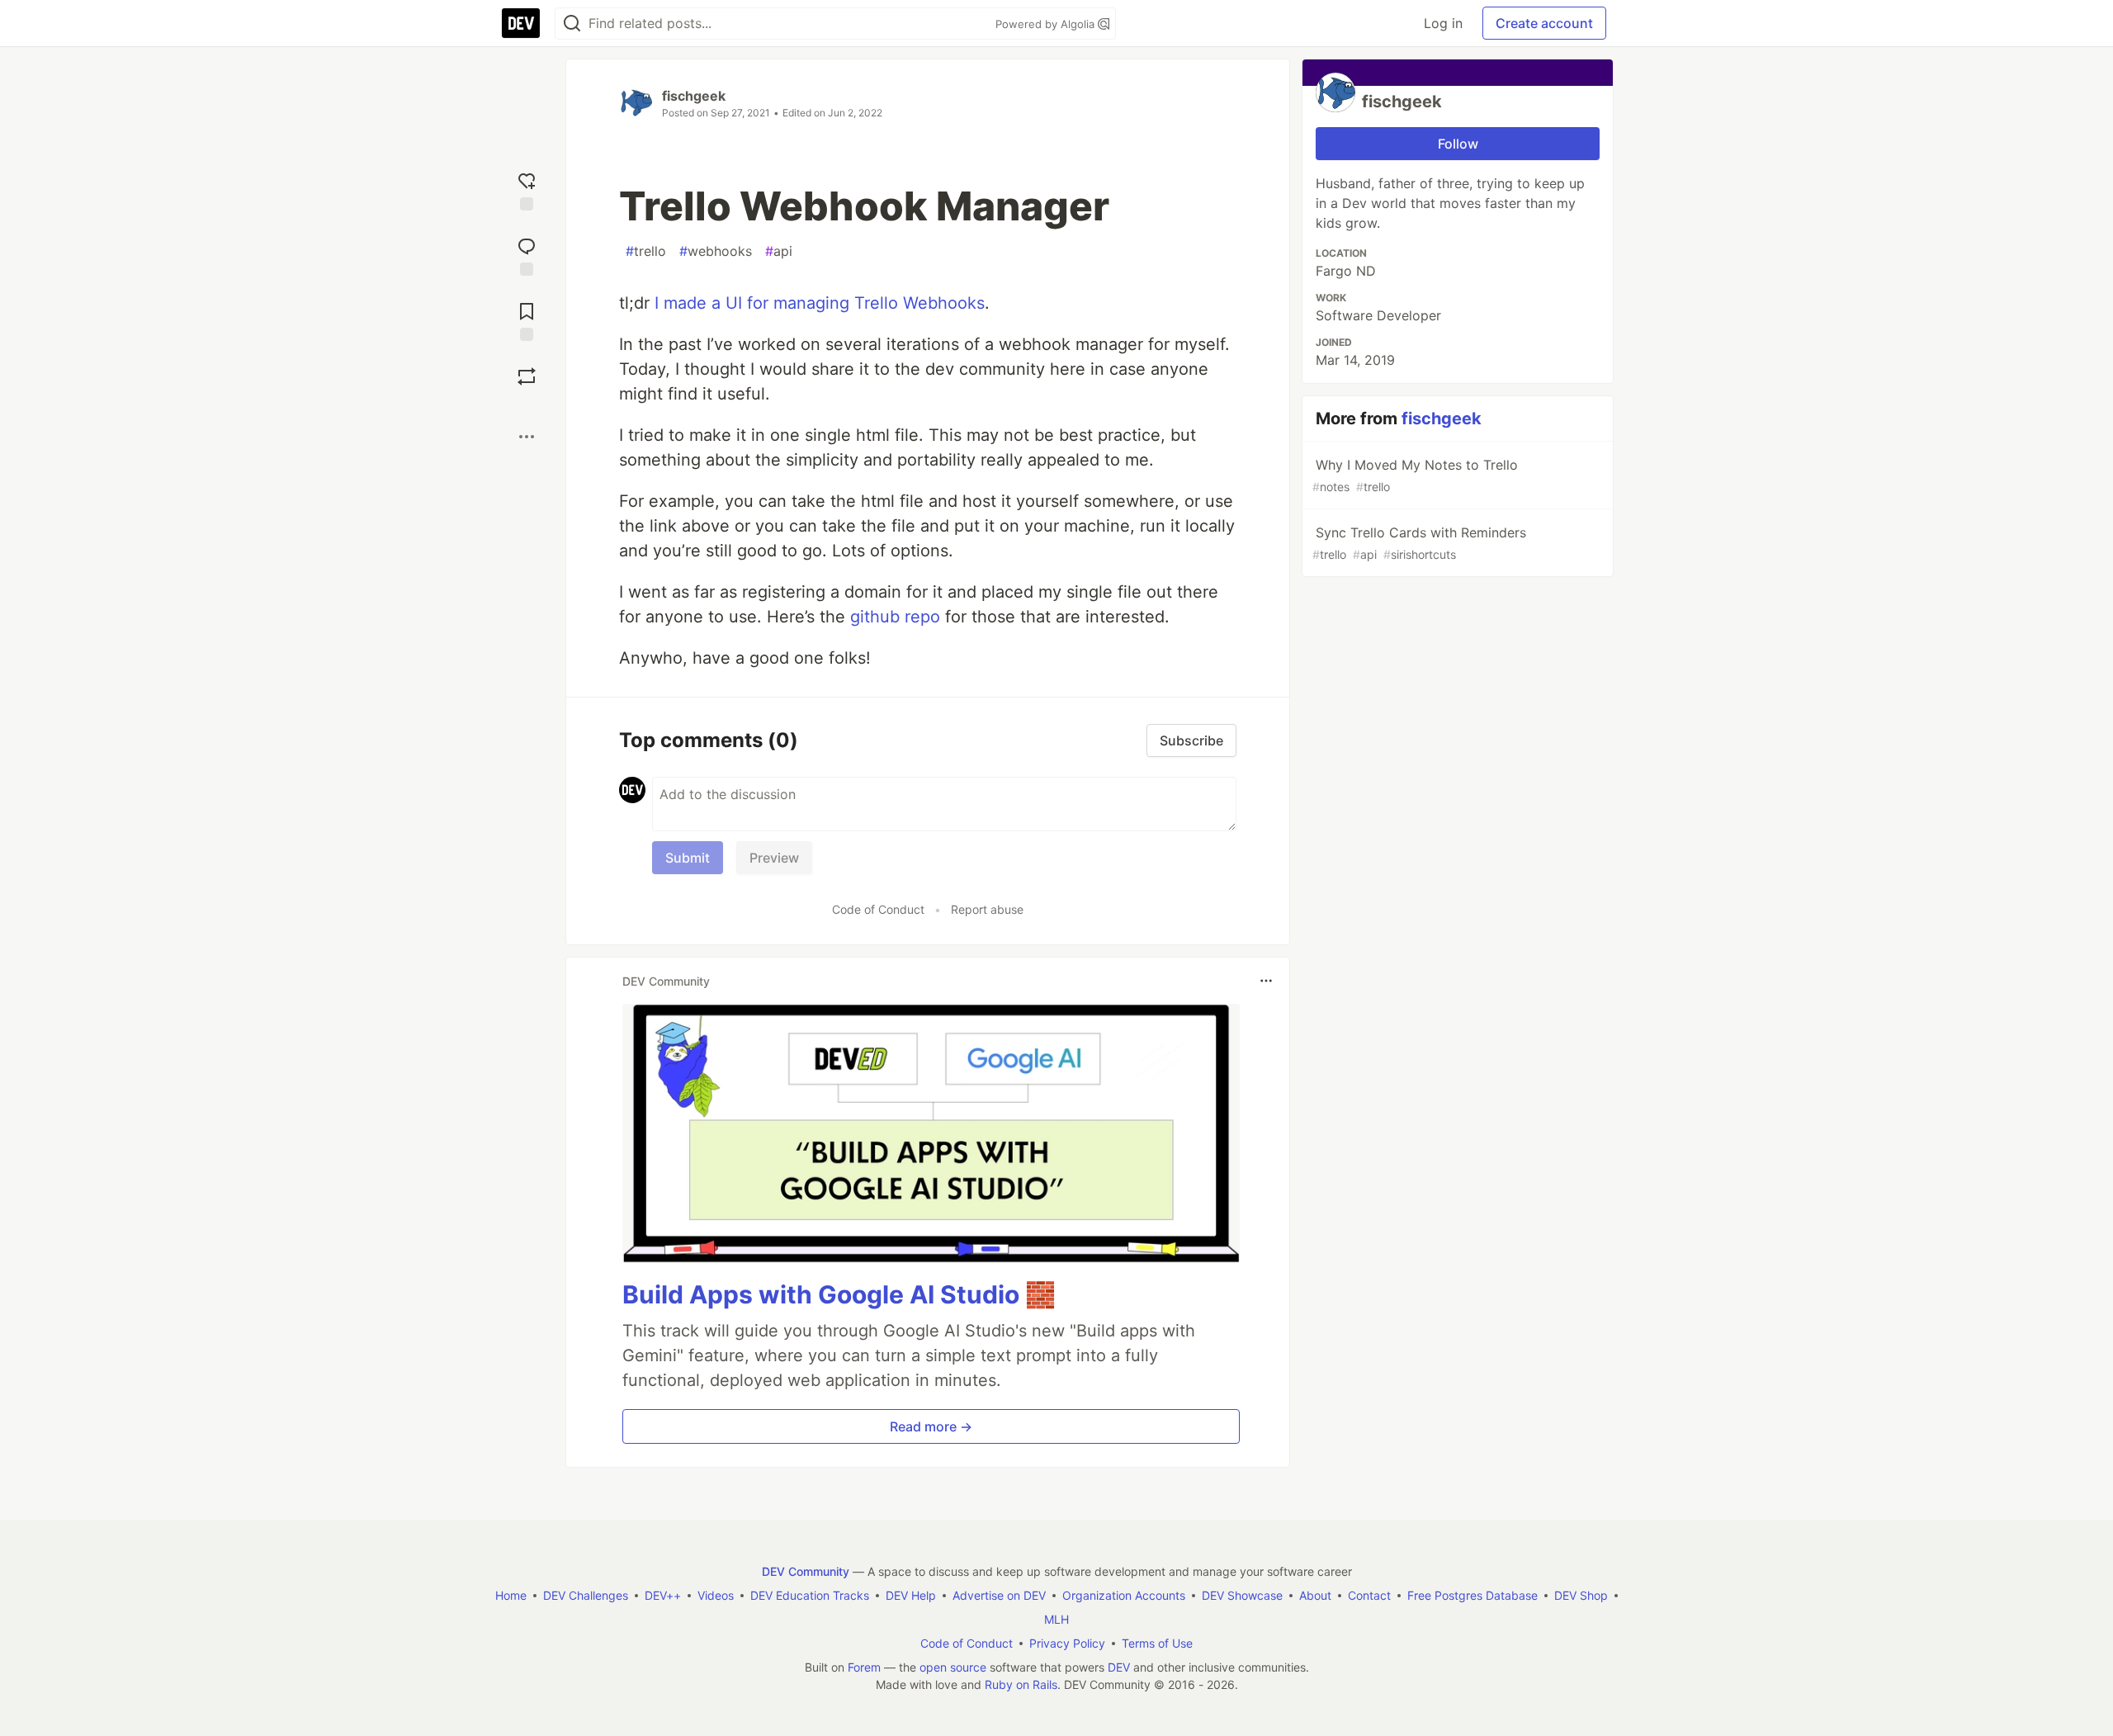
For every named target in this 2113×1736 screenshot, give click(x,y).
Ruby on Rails (1021, 1684)
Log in (1443, 23)
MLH (1056, 1619)
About (1315, 1595)
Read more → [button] (931, 1426)
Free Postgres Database (1472, 1595)
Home (511, 1595)
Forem (864, 1667)
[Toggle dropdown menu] (1266, 981)
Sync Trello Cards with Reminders (1419, 543)
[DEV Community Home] (521, 23)
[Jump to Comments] (527, 255)
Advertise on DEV (999, 1595)
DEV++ (663, 1595)
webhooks (716, 251)
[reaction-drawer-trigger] (527, 189)
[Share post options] (527, 437)
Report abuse (987, 909)
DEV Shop (1581, 1595)
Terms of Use (1157, 1643)
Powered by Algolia (1047, 24)
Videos (716, 1595)
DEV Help (911, 1595)
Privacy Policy (1067, 1643)
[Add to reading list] (527, 320)
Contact (1369, 1595)
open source (953, 1667)
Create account (1544, 23)
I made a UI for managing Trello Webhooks (820, 303)
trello (646, 251)
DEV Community (806, 1571)
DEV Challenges (586, 1595)
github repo (895, 617)
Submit (688, 858)
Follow (1458, 144)
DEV (1119, 1667)
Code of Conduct (878, 909)
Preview (774, 858)
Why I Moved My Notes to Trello (1415, 475)
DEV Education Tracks (810, 1595)
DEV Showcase (1242, 1595)
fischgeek (694, 96)
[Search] (572, 24)
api (779, 251)
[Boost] (527, 376)
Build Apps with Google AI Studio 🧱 (839, 1294)
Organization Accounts (1124, 1595)
